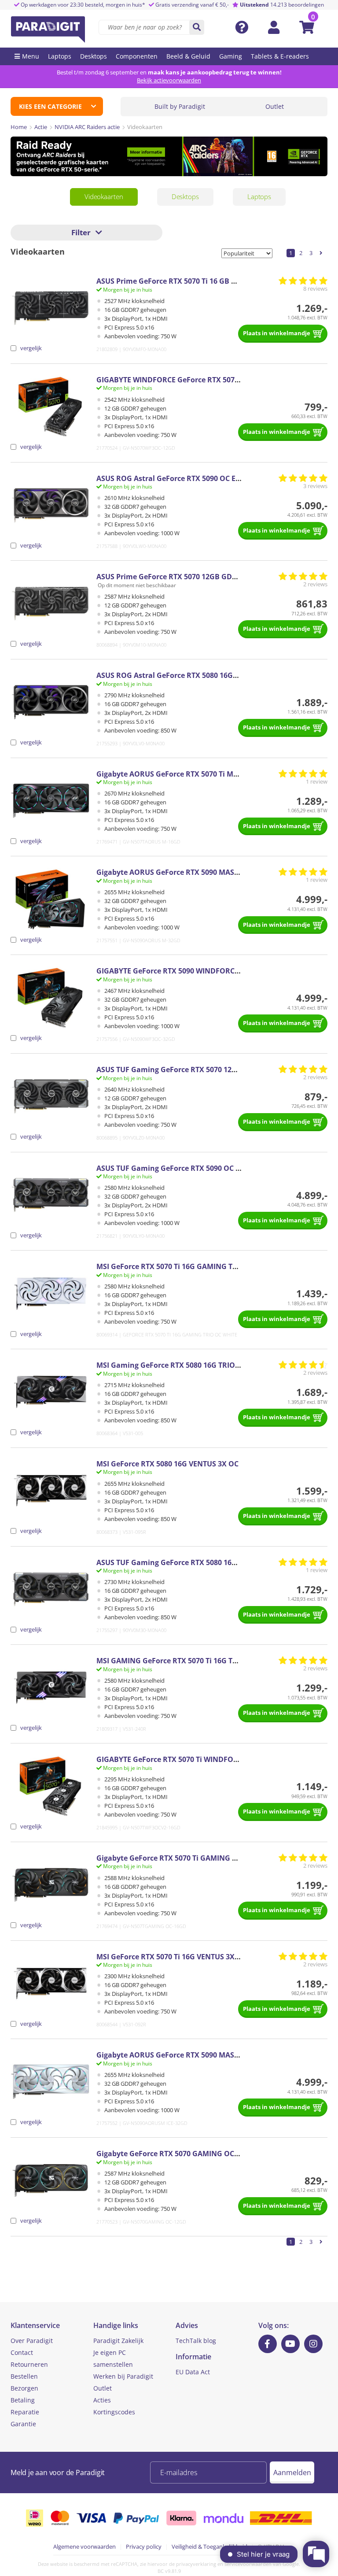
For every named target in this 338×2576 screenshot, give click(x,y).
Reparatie (25, 2412)
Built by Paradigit (180, 106)
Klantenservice (35, 2325)
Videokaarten (104, 196)
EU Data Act (193, 2372)
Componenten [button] (137, 56)
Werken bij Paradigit (123, 2376)
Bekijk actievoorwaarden (169, 80)
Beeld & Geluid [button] (188, 56)
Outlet (275, 106)
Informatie (193, 2357)
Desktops (185, 196)
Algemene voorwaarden (84, 2546)
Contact (22, 2352)
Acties (102, 2400)
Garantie (23, 2424)
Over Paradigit (32, 2341)
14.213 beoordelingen (282, 5)
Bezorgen (24, 2388)
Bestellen (24, 2376)
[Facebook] (268, 2344)
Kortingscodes (114, 2412)
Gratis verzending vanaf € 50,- (192, 5)
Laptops (259, 196)
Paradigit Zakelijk (118, 2341)
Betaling (23, 2400)
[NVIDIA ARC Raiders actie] (169, 156)
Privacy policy (144, 2546)
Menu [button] (31, 56)
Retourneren (29, 2364)
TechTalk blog (196, 2341)
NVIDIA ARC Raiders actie (87, 127)
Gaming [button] (231, 56)
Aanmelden (292, 2472)
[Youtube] (290, 2344)
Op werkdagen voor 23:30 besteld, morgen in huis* (82, 5)
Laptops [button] (60, 56)
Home (19, 127)
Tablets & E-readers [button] (280, 56)
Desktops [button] (94, 56)
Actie (41, 127)
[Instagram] (313, 2344)
